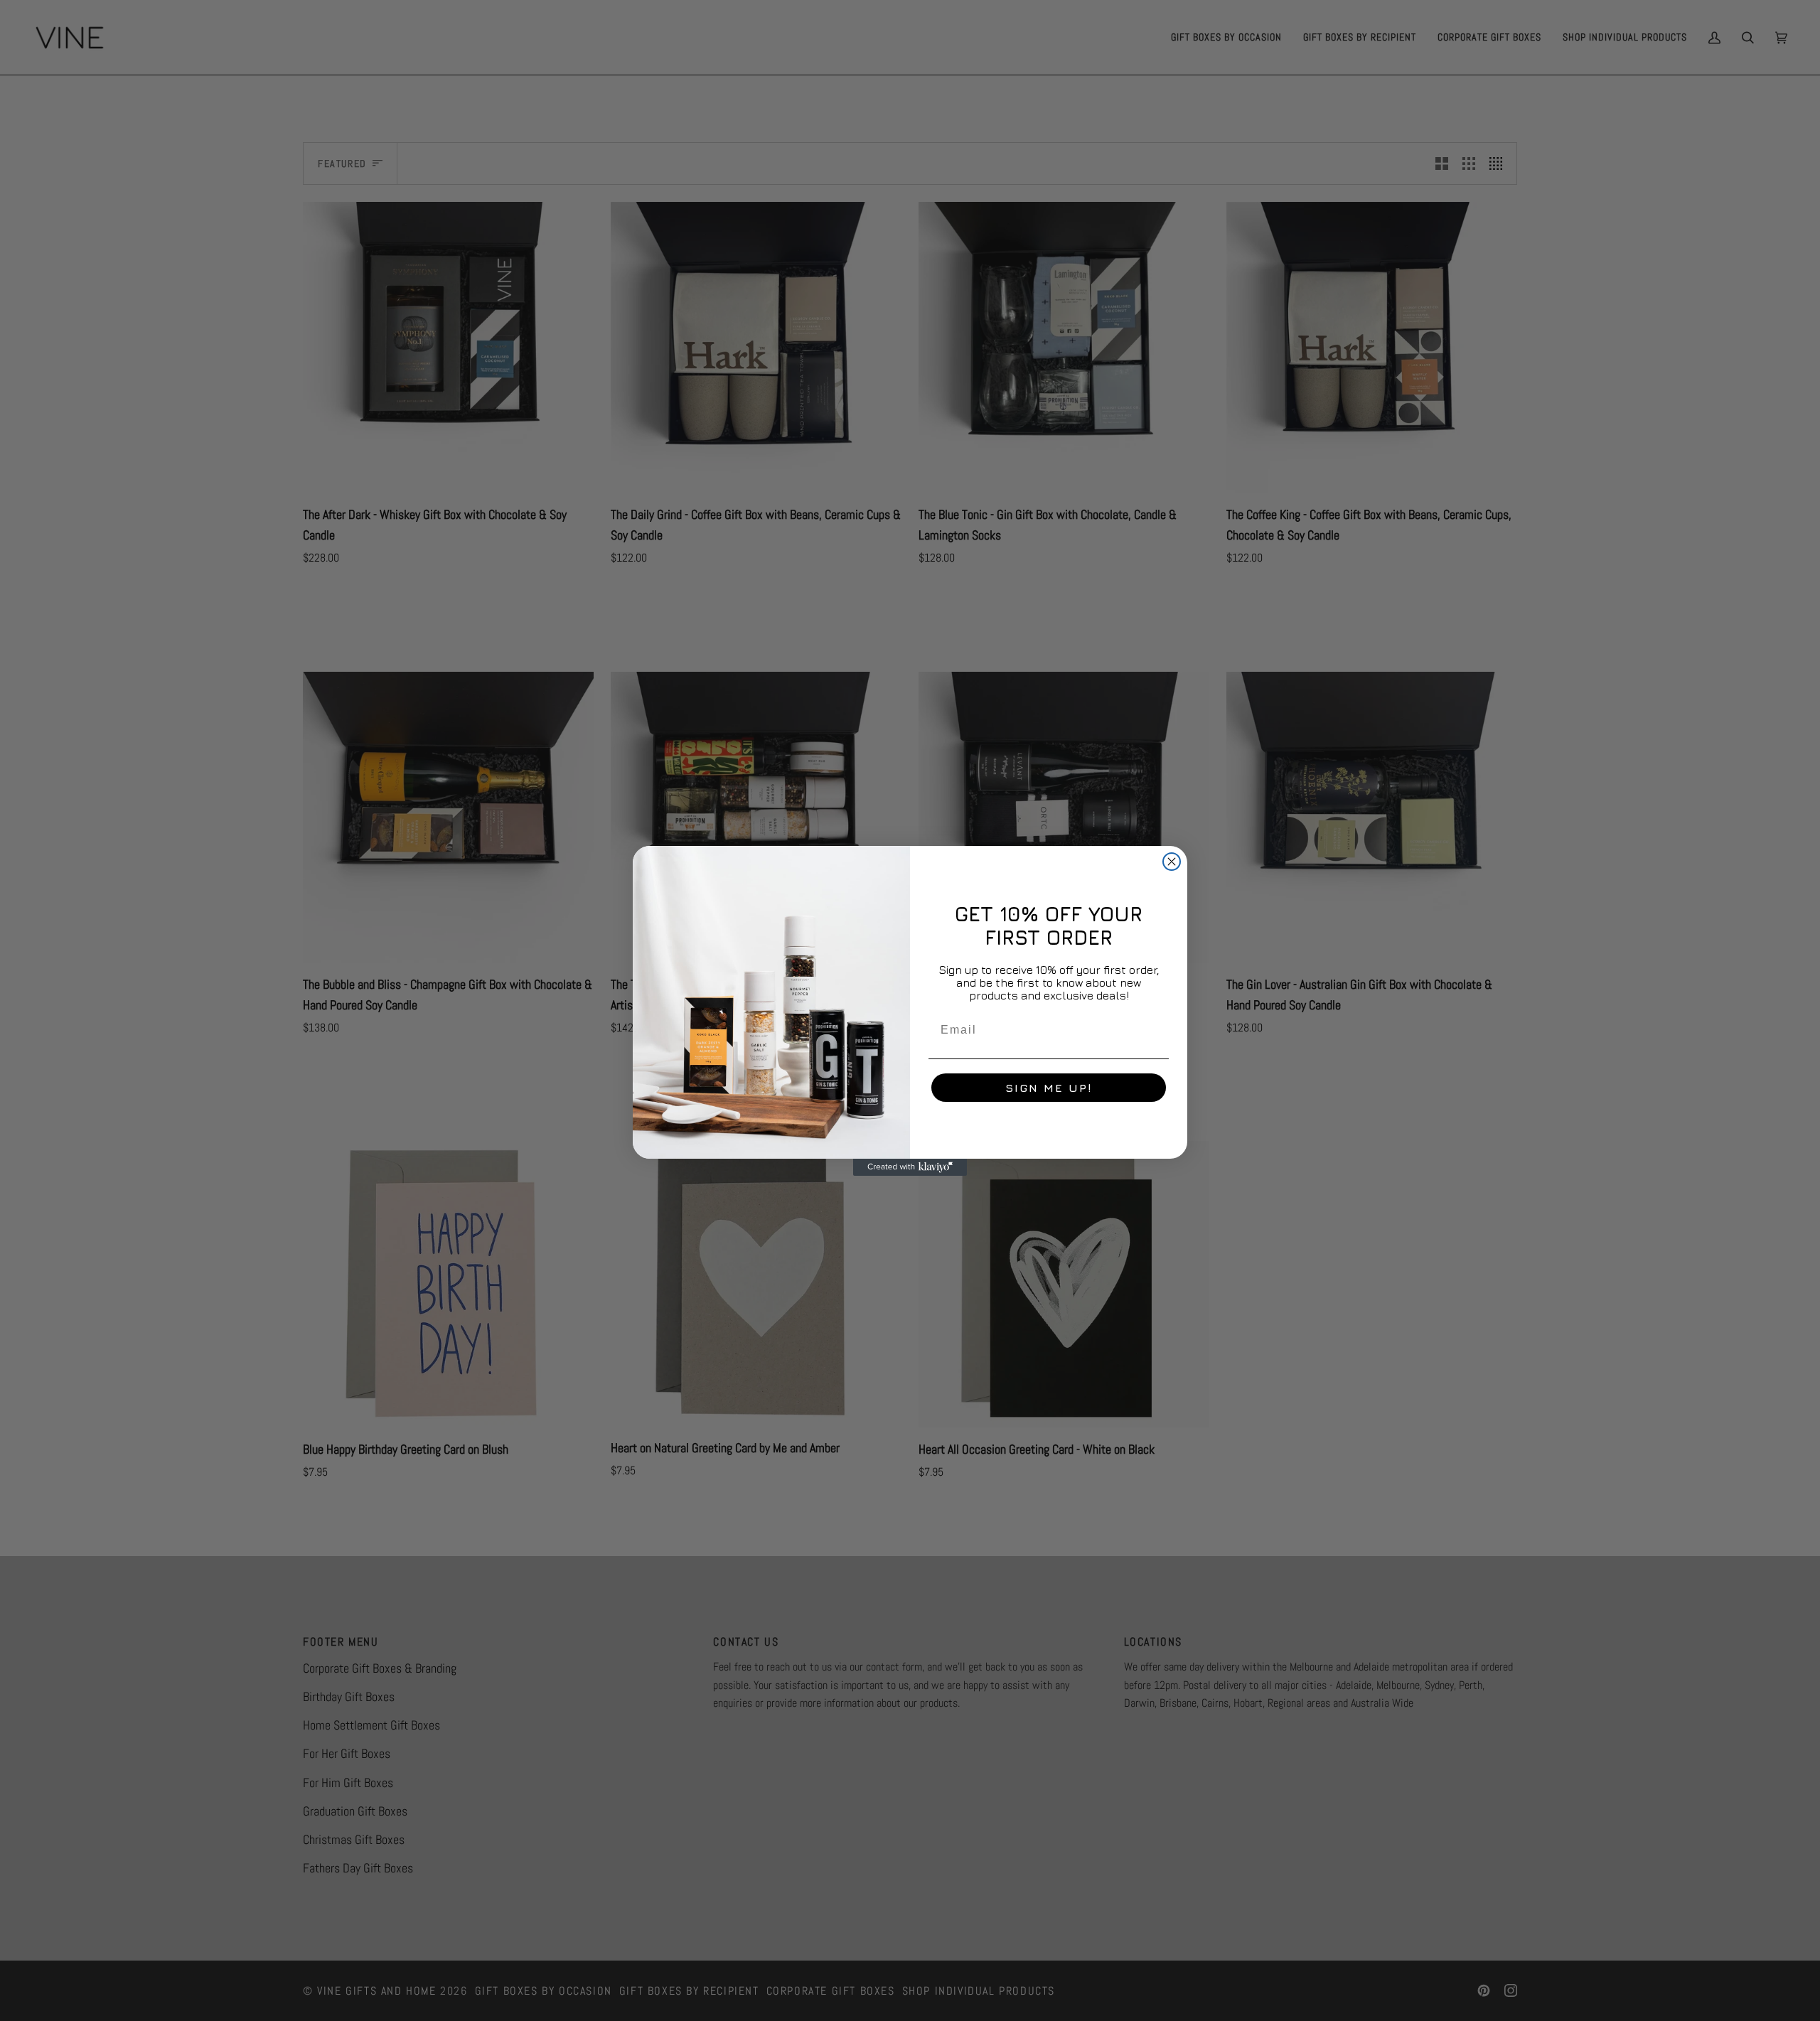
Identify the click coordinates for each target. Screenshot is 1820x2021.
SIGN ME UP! (1049, 1088)
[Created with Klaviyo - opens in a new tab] (910, 1167)
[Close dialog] (1172, 862)
